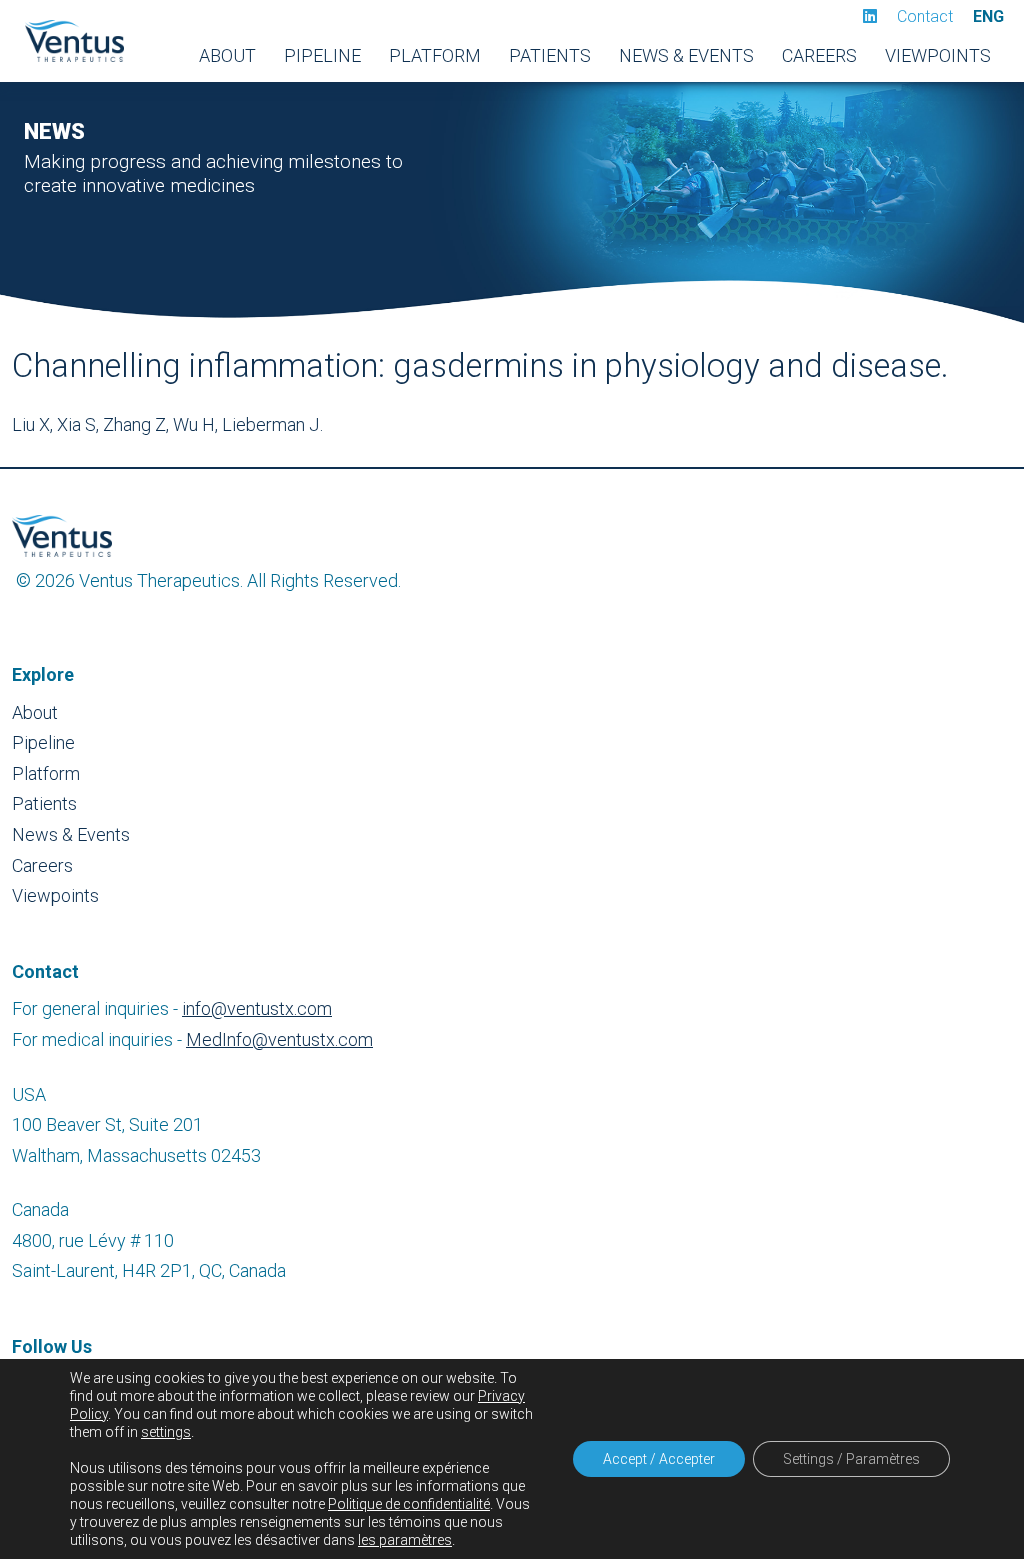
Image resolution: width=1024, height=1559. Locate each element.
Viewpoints (938, 55)
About (227, 55)
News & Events (686, 55)
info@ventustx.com (257, 1008)
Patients (550, 55)
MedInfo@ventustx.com (279, 1039)
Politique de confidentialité (409, 1504)
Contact (925, 16)
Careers (819, 55)
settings (166, 1432)
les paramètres (405, 1540)
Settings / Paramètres (851, 1459)
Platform (435, 55)
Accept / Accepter (659, 1459)
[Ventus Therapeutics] (74, 41)
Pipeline (322, 55)
